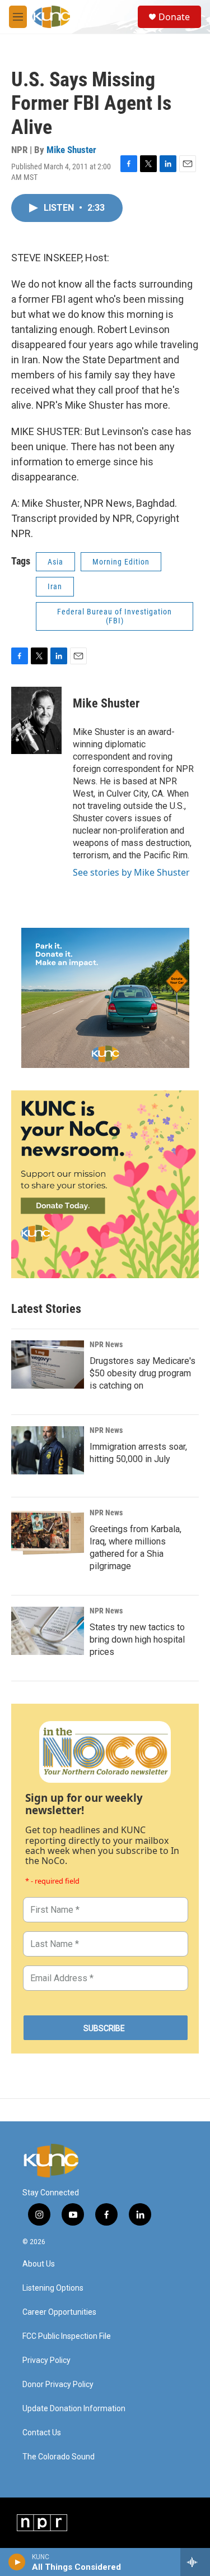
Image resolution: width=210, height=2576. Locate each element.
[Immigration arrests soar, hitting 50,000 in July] (48, 1450)
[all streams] (195, 2562)
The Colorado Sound (59, 2457)
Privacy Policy (46, 2360)
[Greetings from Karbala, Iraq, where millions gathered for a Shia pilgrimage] (48, 1533)
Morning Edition (121, 562)
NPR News (106, 1344)
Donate (174, 17)
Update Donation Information (74, 2409)
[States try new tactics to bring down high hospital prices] (48, 1631)
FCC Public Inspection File (67, 2336)
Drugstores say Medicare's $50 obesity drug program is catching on (143, 1373)
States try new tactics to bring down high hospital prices (137, 1640)
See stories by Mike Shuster (131, 872)
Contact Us (42, 2433)
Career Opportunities (59, 2312)
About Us (39, 2264)
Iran (55, 586)
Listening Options (53, 2288)
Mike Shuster (71, 150)
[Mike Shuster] (36, 720)
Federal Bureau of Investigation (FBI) (115, 616)
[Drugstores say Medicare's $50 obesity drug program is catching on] (48, 1365)
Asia (55, 562)
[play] (17, 2562)
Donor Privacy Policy (58, 2385)
